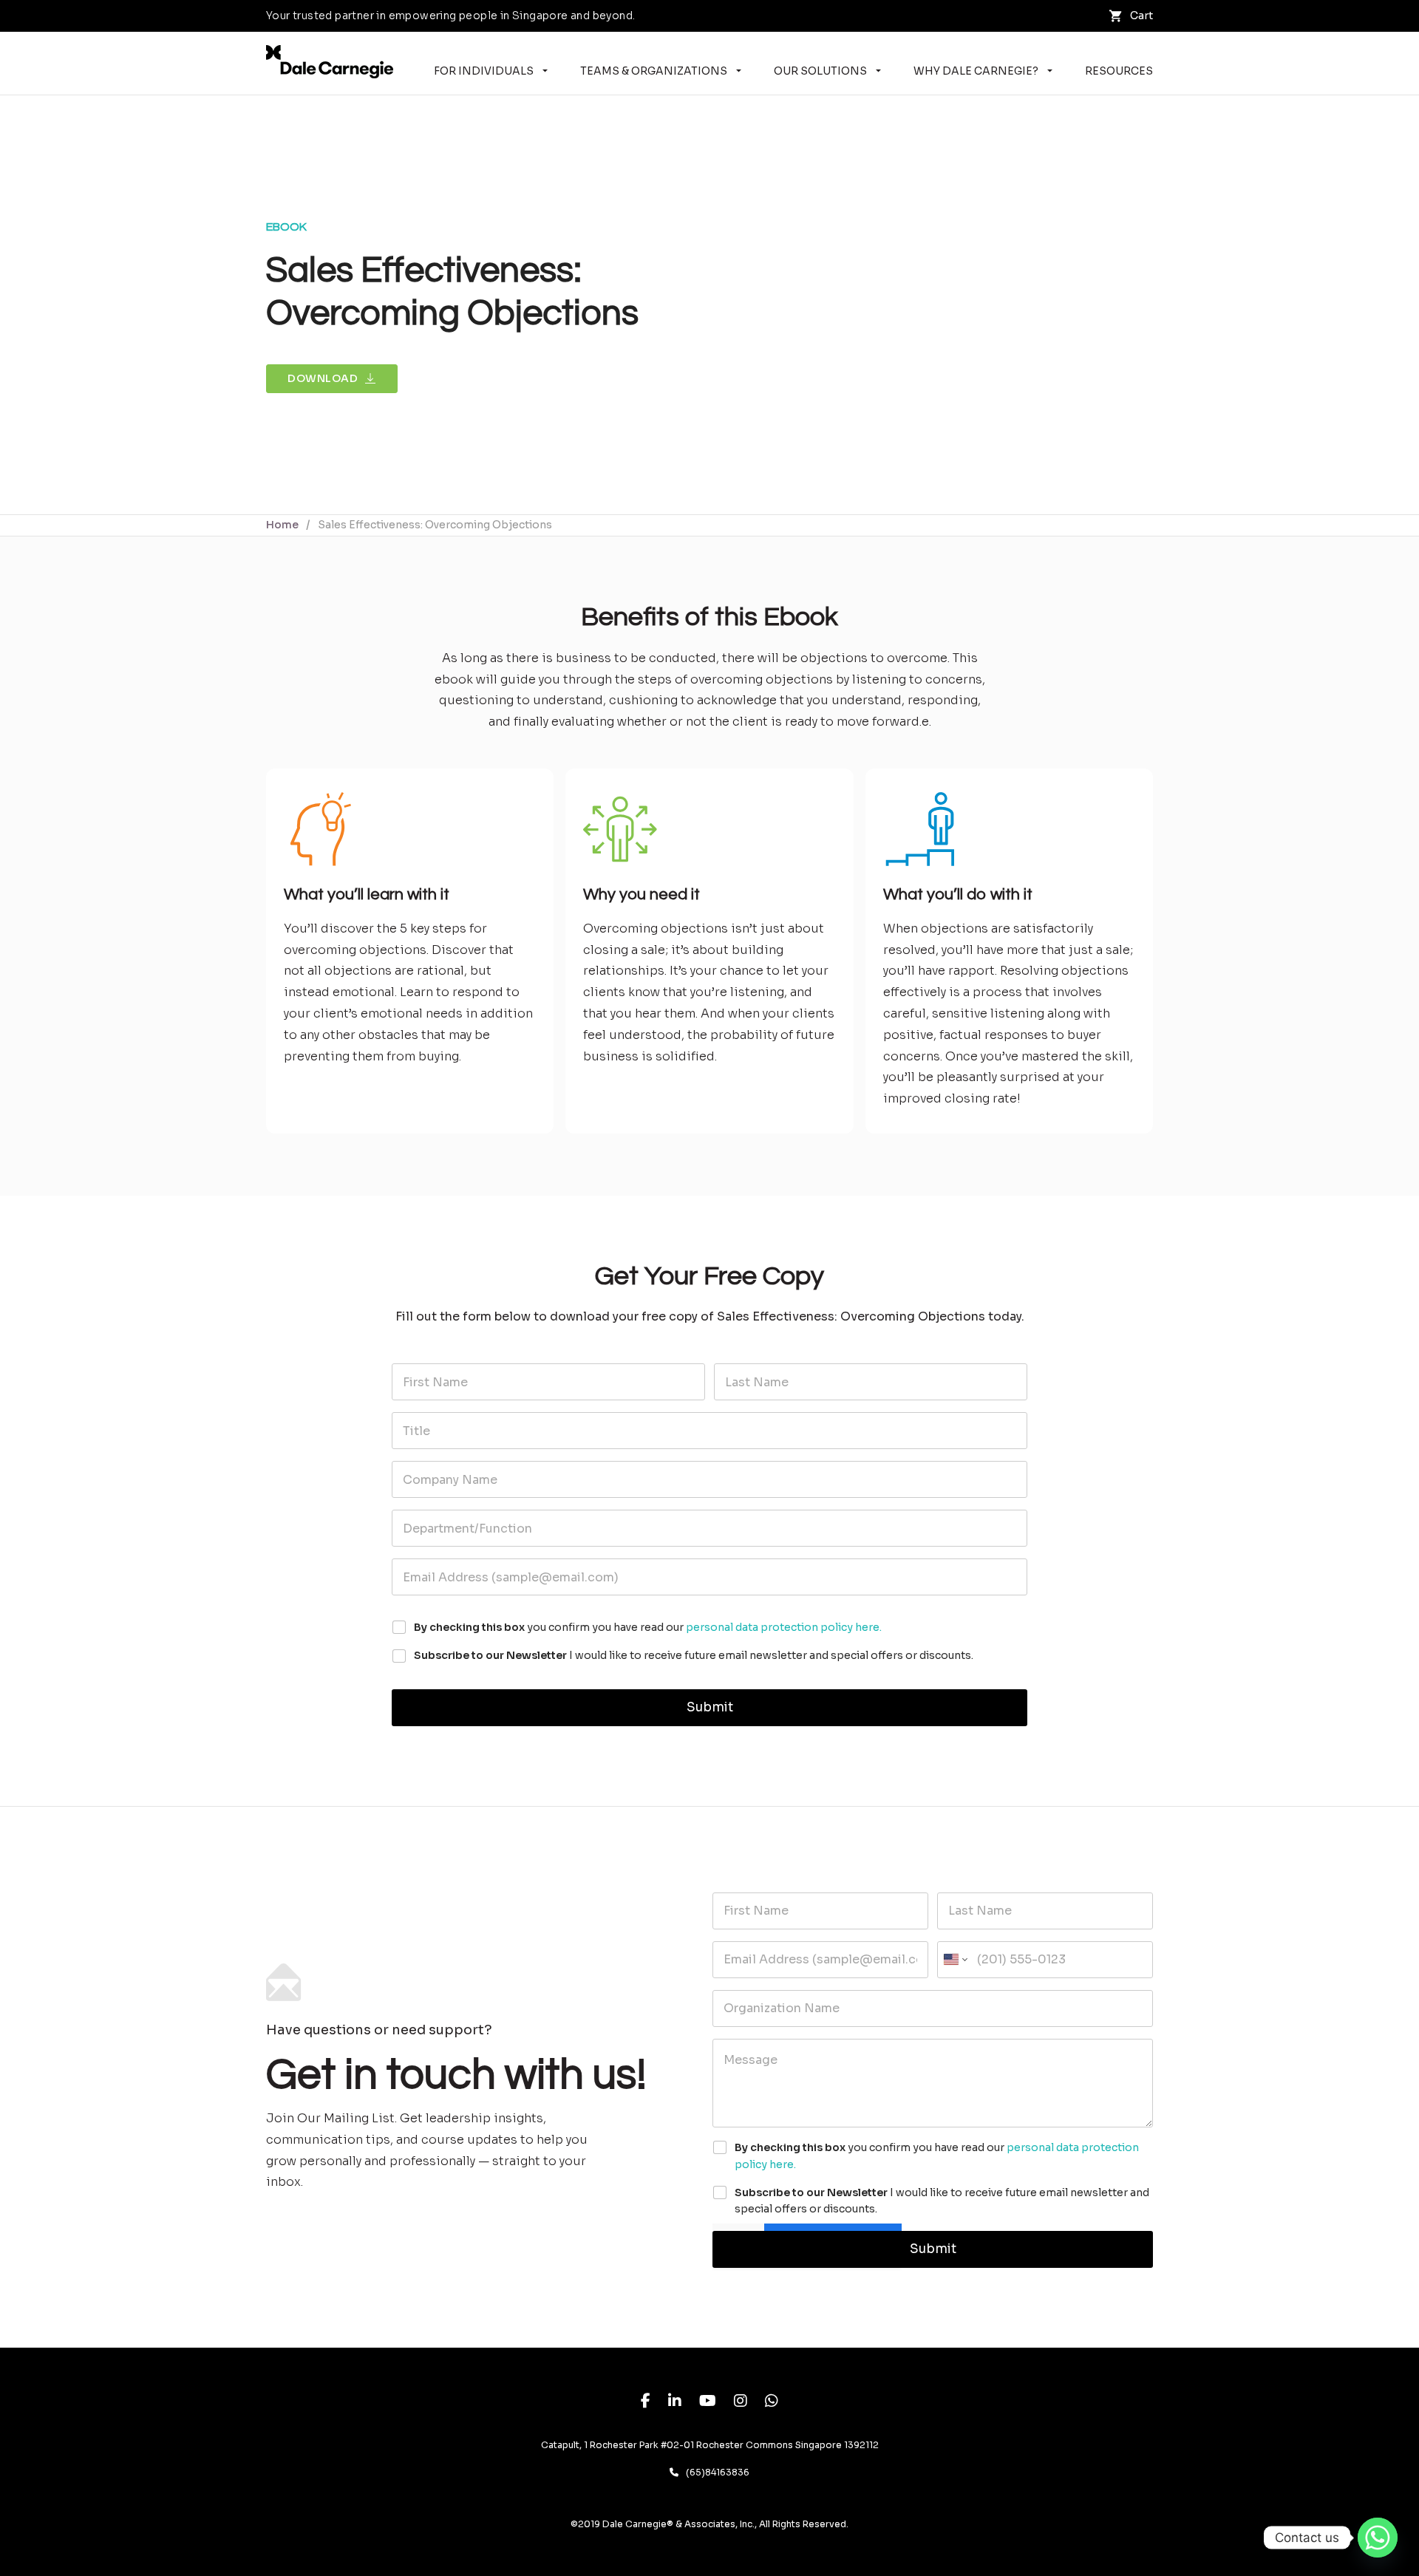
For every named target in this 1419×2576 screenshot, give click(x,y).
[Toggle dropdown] (545, 71)
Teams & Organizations (654, 71)
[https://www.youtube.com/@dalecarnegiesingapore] (708, 2403)
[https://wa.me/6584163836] (772, 2403)
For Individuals (484, 71)
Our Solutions (820, 71)
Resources (1119, 71)
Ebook (286, 227)
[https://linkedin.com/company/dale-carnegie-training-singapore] (675, 2403)
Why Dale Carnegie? (976, 71)
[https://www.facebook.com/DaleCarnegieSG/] (646, 2403)
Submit (710, 1707)
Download (323, 378)
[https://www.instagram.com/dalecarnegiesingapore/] (741, 2403)
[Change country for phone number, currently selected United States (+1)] (954, 1960)
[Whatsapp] (1378, 2538)
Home (282, 525)
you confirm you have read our (648, 1627)
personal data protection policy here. (784, 1627)
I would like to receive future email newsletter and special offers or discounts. (694, 1655)
